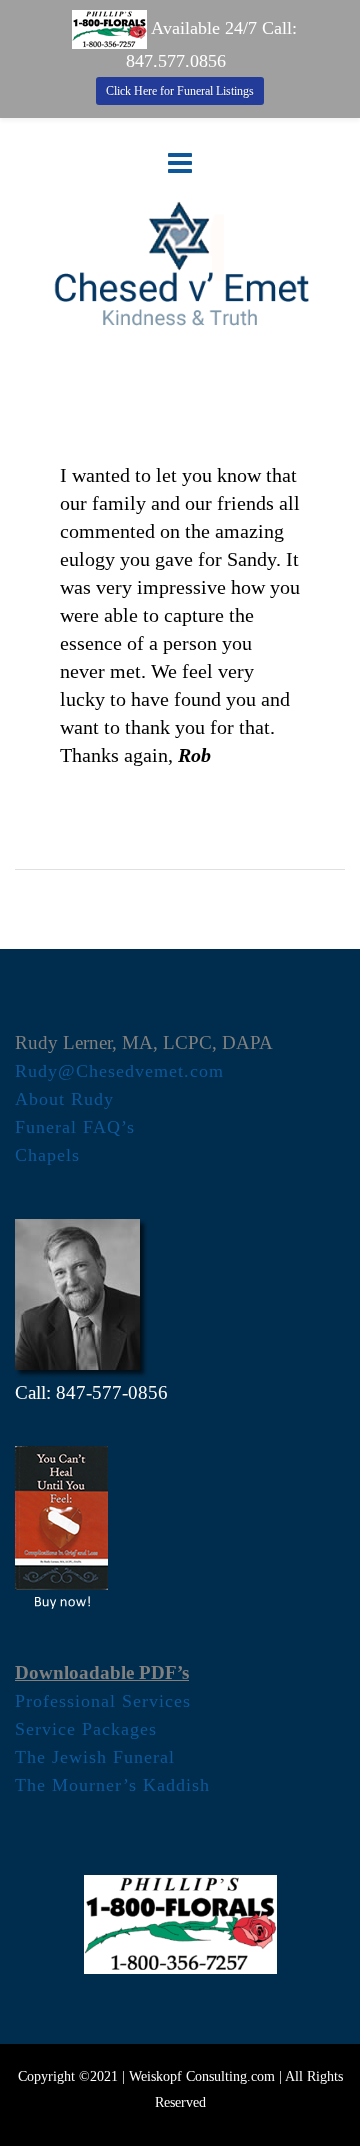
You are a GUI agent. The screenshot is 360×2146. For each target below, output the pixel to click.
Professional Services (103, 1701)
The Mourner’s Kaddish (112, 1785)
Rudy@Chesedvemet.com (119, 1071)
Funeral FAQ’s (75, 1127)
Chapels (47, 1155)
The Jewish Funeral (95, 1757)
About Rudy (64, 1099)
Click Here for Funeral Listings (180, 91)
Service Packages (86, 1729)
